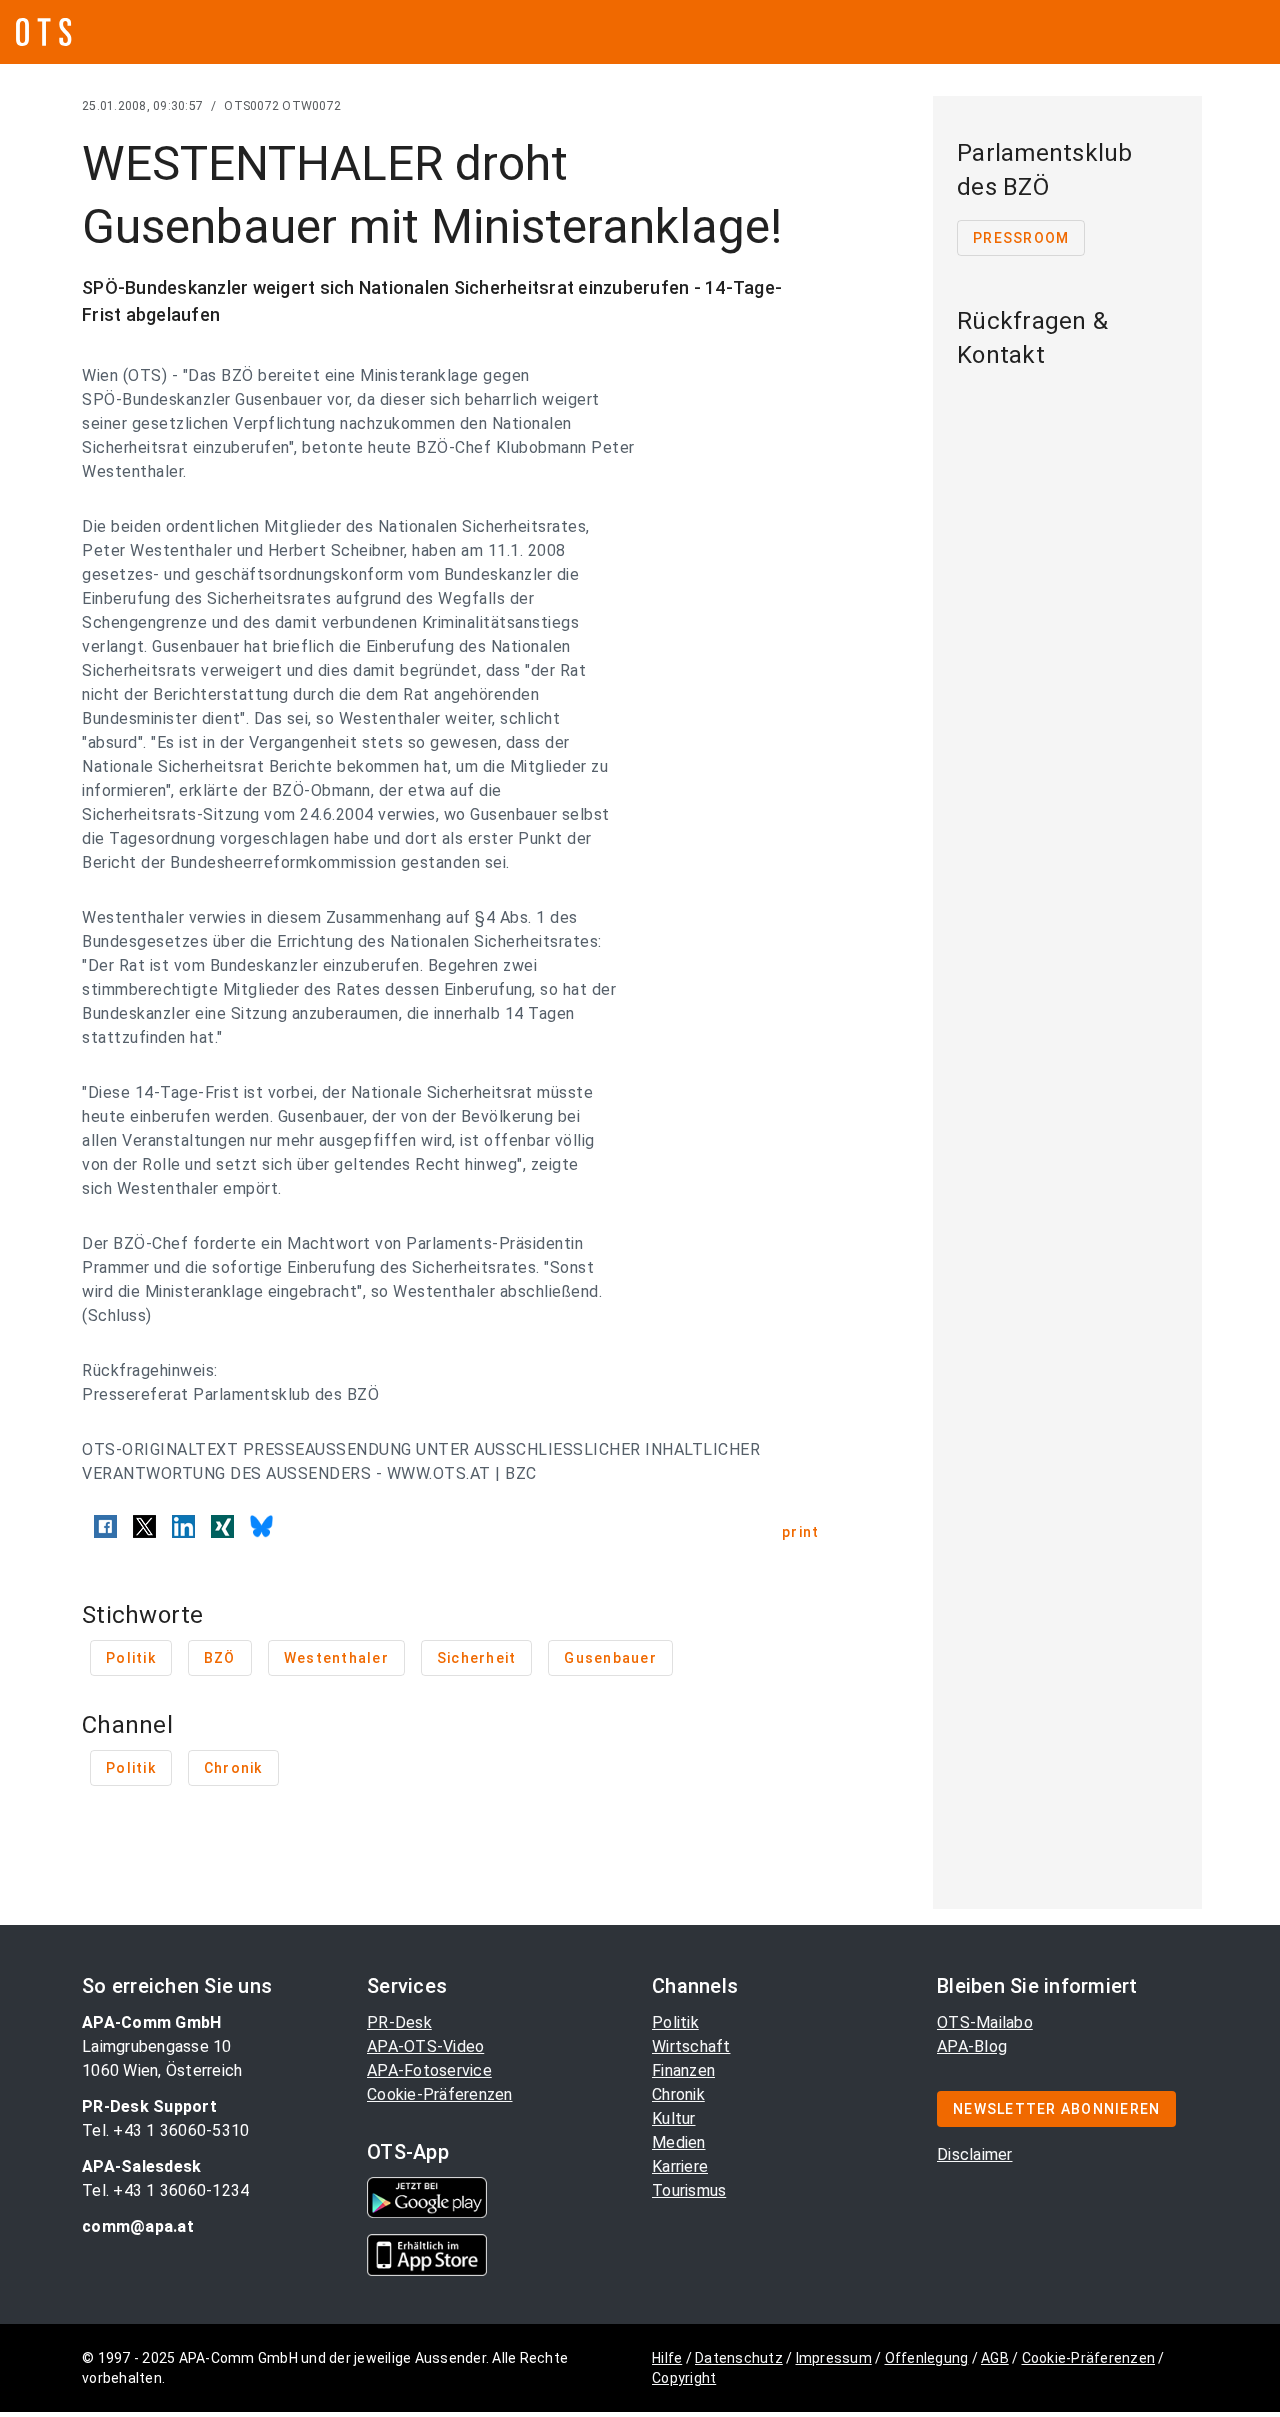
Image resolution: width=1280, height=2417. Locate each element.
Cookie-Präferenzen (440, 2094)
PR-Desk (399, 2022)
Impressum (834, 2358)
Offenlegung (927, 2358)
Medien (679, 2142)
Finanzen (683, 2070)
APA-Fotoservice (429, 2070)
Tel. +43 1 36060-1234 (165, 2190)
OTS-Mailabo (985, 2022)
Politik (675, 2022)
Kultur (674, 2118)
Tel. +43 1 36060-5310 (165, 2130)
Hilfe (667, 2358)
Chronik (678, 2094)
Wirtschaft (691, 2046)
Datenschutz (739, 2358)
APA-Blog (972, 2046)
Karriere (680, 2166)
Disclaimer (975, 2154)
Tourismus (689, 2190)
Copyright (684, 2378)
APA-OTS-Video (425, 2046)
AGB (995, 2358)
